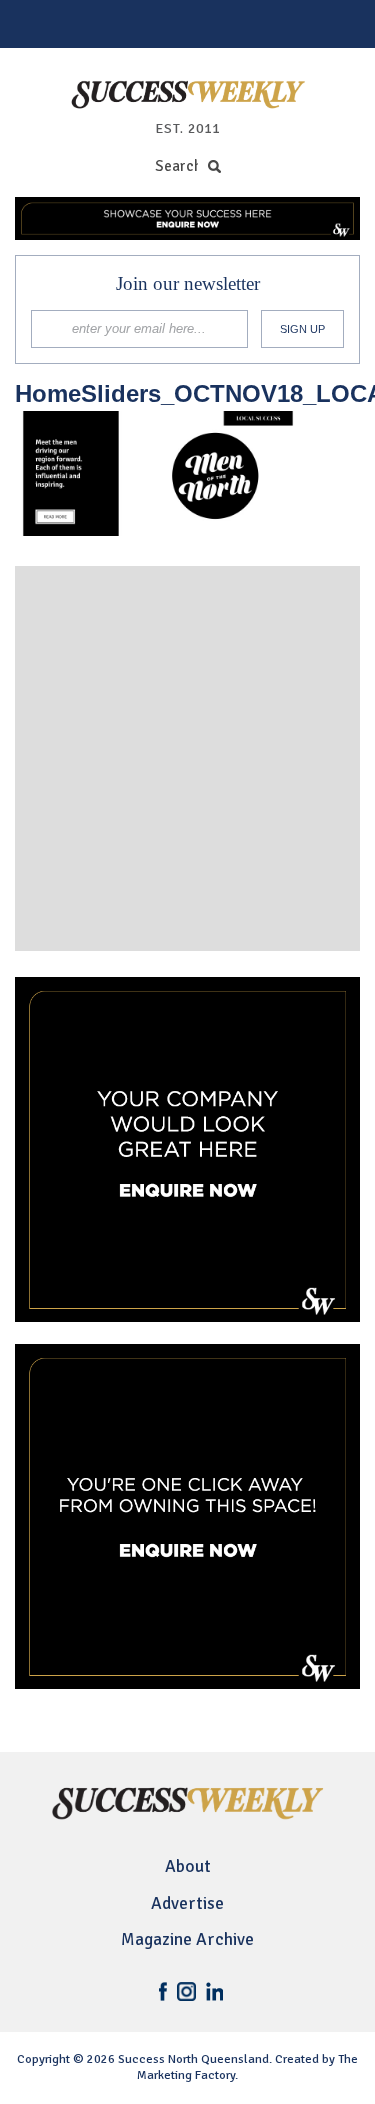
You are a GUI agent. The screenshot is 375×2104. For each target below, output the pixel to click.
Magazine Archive (187, 1939)
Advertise (187, 1903)
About (188, 1866)
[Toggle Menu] (26, 24)
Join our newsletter (188, 283)
